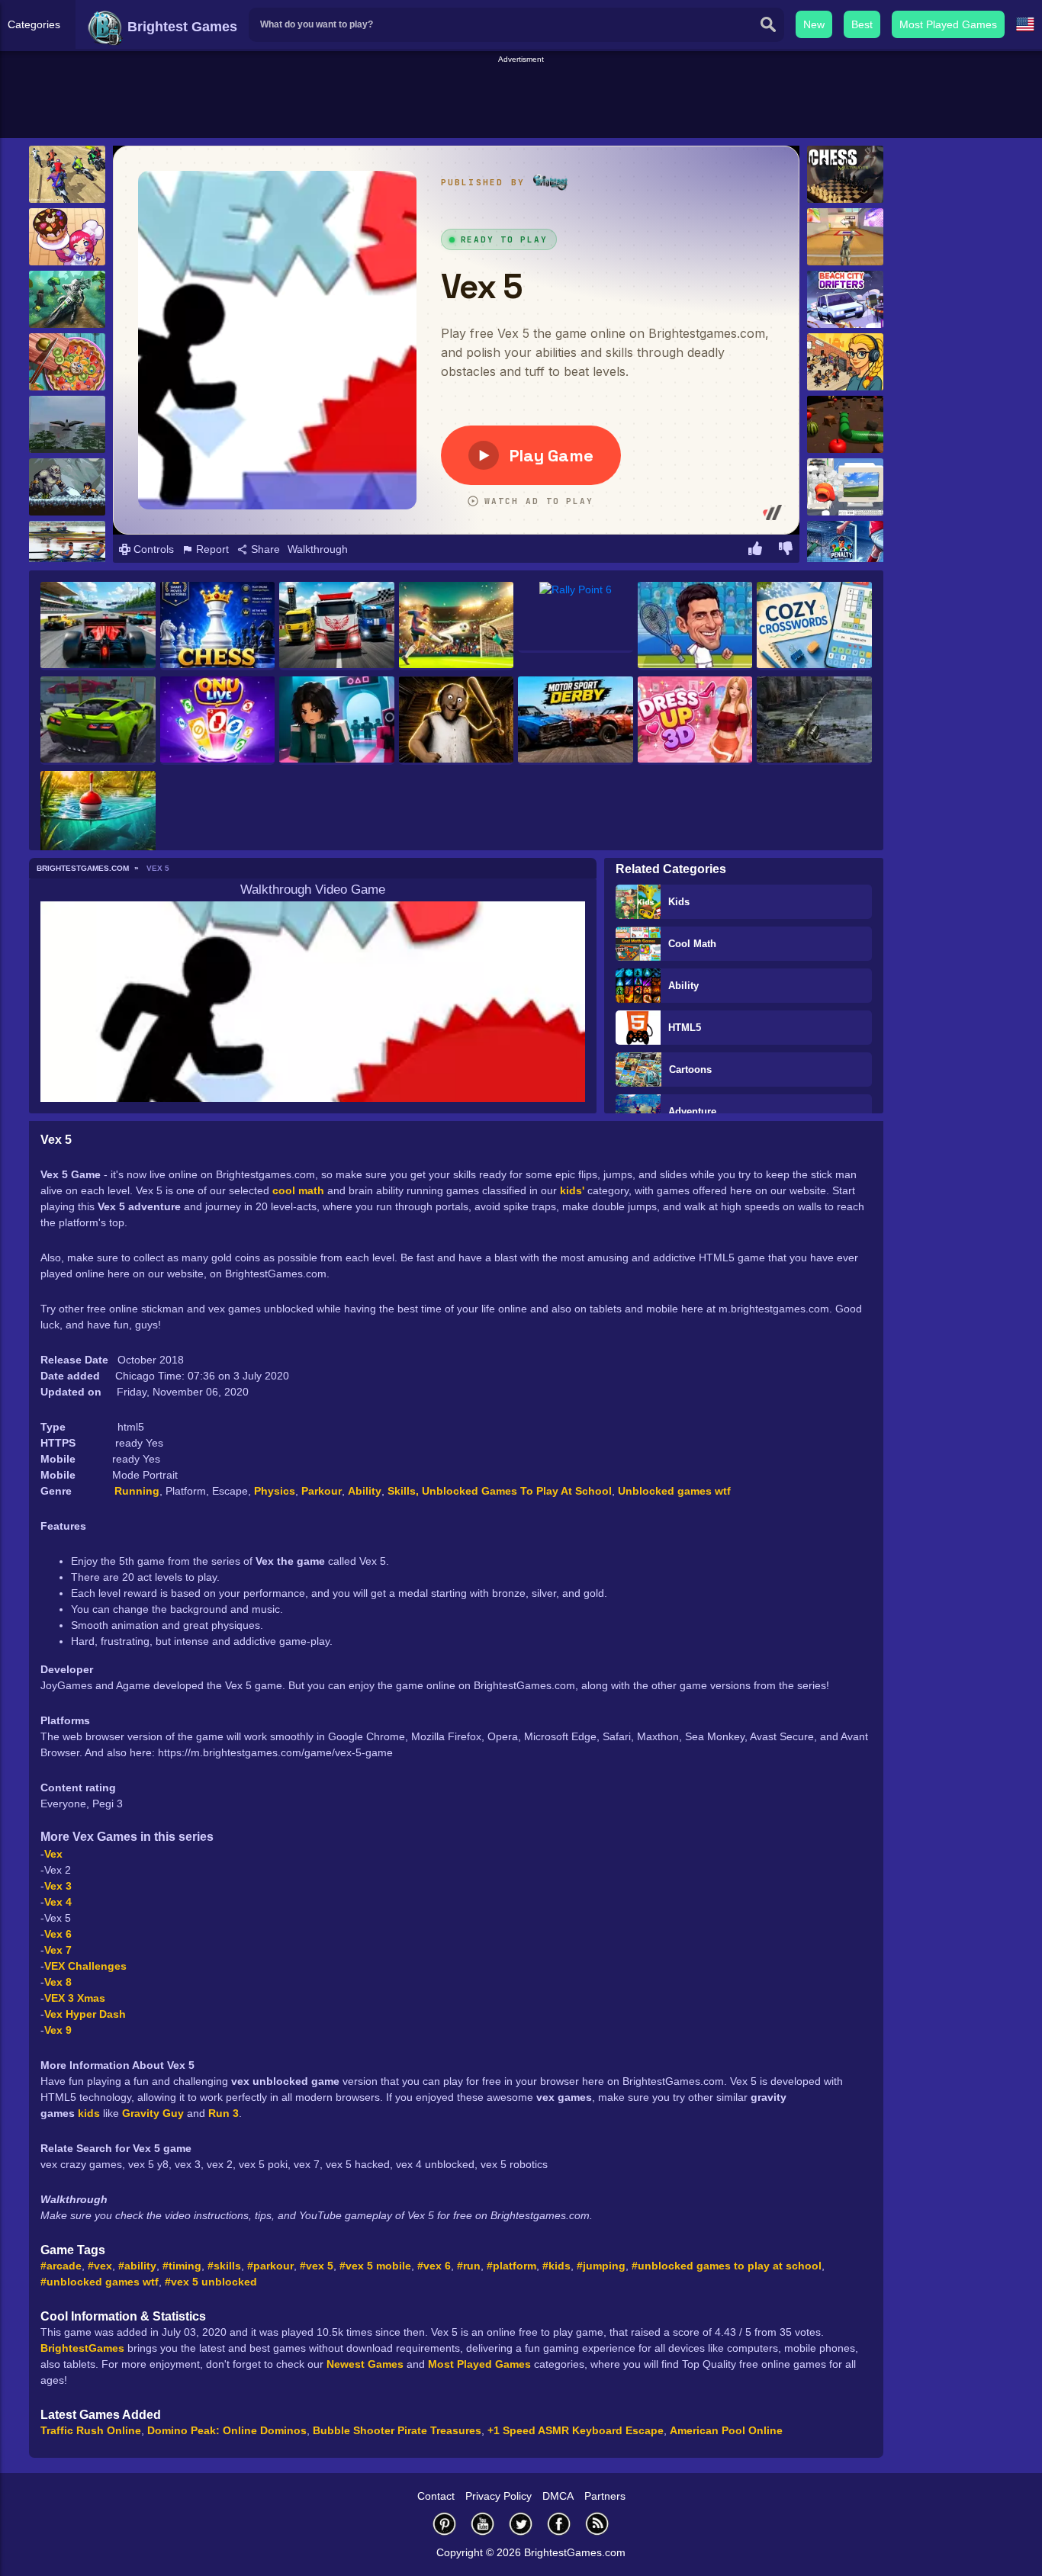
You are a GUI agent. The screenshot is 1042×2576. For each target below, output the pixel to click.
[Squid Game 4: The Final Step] (337, 721)
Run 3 (224, 2113)
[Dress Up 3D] (695, 721)
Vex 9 (58, 2030)
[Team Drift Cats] (845, 237)
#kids (556, 2266)
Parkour (322, 1491)
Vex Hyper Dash (85, 2014)
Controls (152, 549)
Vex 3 (58, 1886)
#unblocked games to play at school (727, 2266)
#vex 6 (434, 2266)
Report (211, 549)
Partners (605, 2496)
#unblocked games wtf (100, 2282)
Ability (683, 986)
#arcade (61, 2266)
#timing (182, 2266)
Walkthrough (318, 549)
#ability (137, 2266)
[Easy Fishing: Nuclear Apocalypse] (814, 721)
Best (862, 24)
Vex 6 (58, 1934)
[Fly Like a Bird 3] (67, 424)
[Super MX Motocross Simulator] (67, 174)
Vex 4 (58, 1902)
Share (264, 549)
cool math (298, 1190)
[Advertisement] (521, 100)
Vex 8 (58, 1982)
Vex (55, 1854)
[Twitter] (521, 2524)
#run (469, 2266)
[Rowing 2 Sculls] (67, 549)
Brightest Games (180, 27)
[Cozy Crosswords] (814, 626)
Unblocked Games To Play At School (517, 1491)
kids (90, 2113)
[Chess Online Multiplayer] (845, 174)
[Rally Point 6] (576, 617)
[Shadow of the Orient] (67, 487)
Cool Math (692, 944)
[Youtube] (483, 2524)
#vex (100, 2266)
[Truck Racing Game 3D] (337, 626)
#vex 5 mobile (375, 2266)
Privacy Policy (498, 2496)
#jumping (601, 2266)
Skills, (405, 1491)
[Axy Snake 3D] (845, 424)
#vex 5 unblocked (211, 2282)
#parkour (270, 2266)
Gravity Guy (153, 2113)
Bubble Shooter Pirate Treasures (397, 2430)
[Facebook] (559, 2524)
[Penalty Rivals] (845, 549)
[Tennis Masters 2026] (695, 626)
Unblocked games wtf (674, 1491)
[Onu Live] (218, 721)
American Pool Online (726, 2430)
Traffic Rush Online (91, 2430)
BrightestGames (82, 2348)
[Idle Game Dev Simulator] (845, 362)
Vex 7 (58, 1950)
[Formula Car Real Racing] (98, 626)
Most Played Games (948, 24)
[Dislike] (786, 551)
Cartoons (690, 1070)
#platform (511, 2266)
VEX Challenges (85, 1966)
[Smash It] (845, 487)
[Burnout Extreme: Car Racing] (98, 721)
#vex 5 (317, 2266)
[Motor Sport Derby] (576, 721)
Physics (275, 1491)
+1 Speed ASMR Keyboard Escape (576, 2430)
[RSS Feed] (597, 2524)
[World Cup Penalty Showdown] (457, 626)
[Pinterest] (445, 2524)
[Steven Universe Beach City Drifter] (845, 299)
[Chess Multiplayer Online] (218, 626)
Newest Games (365, 2364)
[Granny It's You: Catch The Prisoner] (457, 721)
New (814, 24)
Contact (436, 2496)
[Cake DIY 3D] (67, 237)
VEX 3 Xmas (75, 1998)
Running (137, 1491)
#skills (224, 2266)
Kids (679, 902)
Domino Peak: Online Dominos (227, 2430)
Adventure (692, 1111)
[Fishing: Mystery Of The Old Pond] (98, 815)
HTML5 (685, 1028)
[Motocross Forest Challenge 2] (67, 299)
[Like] (755, 551)
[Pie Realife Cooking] (67, 362)
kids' (572, 1190)
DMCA (558, 2496)
